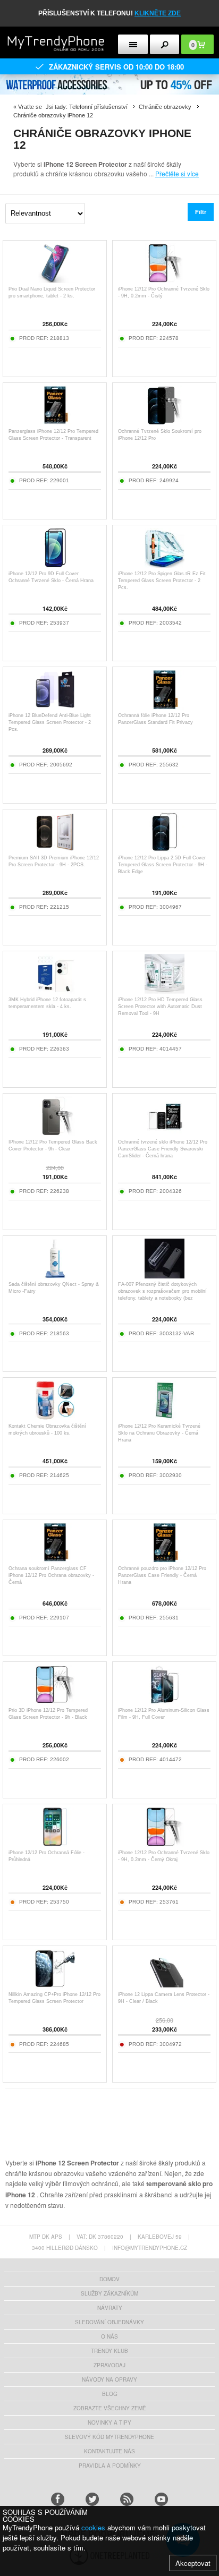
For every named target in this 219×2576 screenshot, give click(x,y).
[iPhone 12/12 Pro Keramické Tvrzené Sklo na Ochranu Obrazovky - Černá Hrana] (165, 1417)
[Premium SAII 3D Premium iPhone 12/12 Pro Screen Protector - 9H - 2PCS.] (55, 849)
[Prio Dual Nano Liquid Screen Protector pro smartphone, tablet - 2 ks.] (55, 280)
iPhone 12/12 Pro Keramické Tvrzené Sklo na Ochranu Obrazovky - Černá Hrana (159, 1433)
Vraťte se (30, 107)
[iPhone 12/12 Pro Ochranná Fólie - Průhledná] (55, 1844)
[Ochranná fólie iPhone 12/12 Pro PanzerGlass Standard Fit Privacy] (165, 707)
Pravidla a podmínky (110, 2466)
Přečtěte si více (177, 173)
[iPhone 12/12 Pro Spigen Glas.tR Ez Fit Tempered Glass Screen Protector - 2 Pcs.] (165, 565)
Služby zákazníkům (109, 2293)
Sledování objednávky (109, 2322)
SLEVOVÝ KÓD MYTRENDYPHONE (109, 2437)
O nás (109, 2336)
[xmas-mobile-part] (109, 78)
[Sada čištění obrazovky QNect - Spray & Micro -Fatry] (55, 1276)
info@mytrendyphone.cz (150, 2248)
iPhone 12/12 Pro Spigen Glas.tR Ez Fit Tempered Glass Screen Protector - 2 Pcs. (162, 581)
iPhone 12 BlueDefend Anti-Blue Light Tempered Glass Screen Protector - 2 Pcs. (50, 722)
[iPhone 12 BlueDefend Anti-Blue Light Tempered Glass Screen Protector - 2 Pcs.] (55, 707)
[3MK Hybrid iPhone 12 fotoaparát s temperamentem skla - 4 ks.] (55, 991)
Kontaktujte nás (109, 2451)
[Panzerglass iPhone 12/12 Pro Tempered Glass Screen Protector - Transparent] (55, 423)
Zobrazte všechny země (110, 2408)
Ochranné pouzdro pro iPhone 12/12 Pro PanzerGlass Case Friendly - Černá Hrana (162, 1575)
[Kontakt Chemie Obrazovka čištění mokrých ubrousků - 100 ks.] (55, 1417)
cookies (93, 2527)
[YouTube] (161, 2499)
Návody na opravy (109, 2379)
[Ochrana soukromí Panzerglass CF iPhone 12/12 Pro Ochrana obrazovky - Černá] (55, 1560)
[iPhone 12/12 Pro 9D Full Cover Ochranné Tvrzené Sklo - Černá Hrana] (55, 565)
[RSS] (127, 2499)
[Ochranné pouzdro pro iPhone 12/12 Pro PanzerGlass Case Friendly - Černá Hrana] (165, 1560)
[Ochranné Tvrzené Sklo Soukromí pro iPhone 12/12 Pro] (165, 423)
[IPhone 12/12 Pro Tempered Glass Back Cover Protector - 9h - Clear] (55, 1133)
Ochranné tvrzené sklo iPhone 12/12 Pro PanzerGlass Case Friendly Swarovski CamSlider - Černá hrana (163, 1149)
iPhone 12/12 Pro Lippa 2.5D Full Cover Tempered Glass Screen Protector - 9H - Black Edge (163, 865)
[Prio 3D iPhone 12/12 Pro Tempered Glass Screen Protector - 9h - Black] (55, 1701)
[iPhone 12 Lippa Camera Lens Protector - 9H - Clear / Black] (165, 1986)
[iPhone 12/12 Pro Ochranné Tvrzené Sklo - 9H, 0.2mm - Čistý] (165, 280)
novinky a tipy (109, 2423)
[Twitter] (92, 2499)
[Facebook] (58, 2499)
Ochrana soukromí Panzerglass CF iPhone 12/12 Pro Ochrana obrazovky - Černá (51, 1575)
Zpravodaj (109, 2365)
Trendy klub (109, 2351)
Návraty (110, 2308)
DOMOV (109, 2279)
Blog (110, 2394)
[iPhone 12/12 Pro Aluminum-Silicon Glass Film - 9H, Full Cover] (165, 1701)
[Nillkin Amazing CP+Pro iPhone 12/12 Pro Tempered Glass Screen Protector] (55, 1986)
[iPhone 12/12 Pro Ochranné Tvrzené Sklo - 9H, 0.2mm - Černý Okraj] (165, 1844)
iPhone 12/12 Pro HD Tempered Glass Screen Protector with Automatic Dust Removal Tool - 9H (160, 1006)
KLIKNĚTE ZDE (158, 13)
